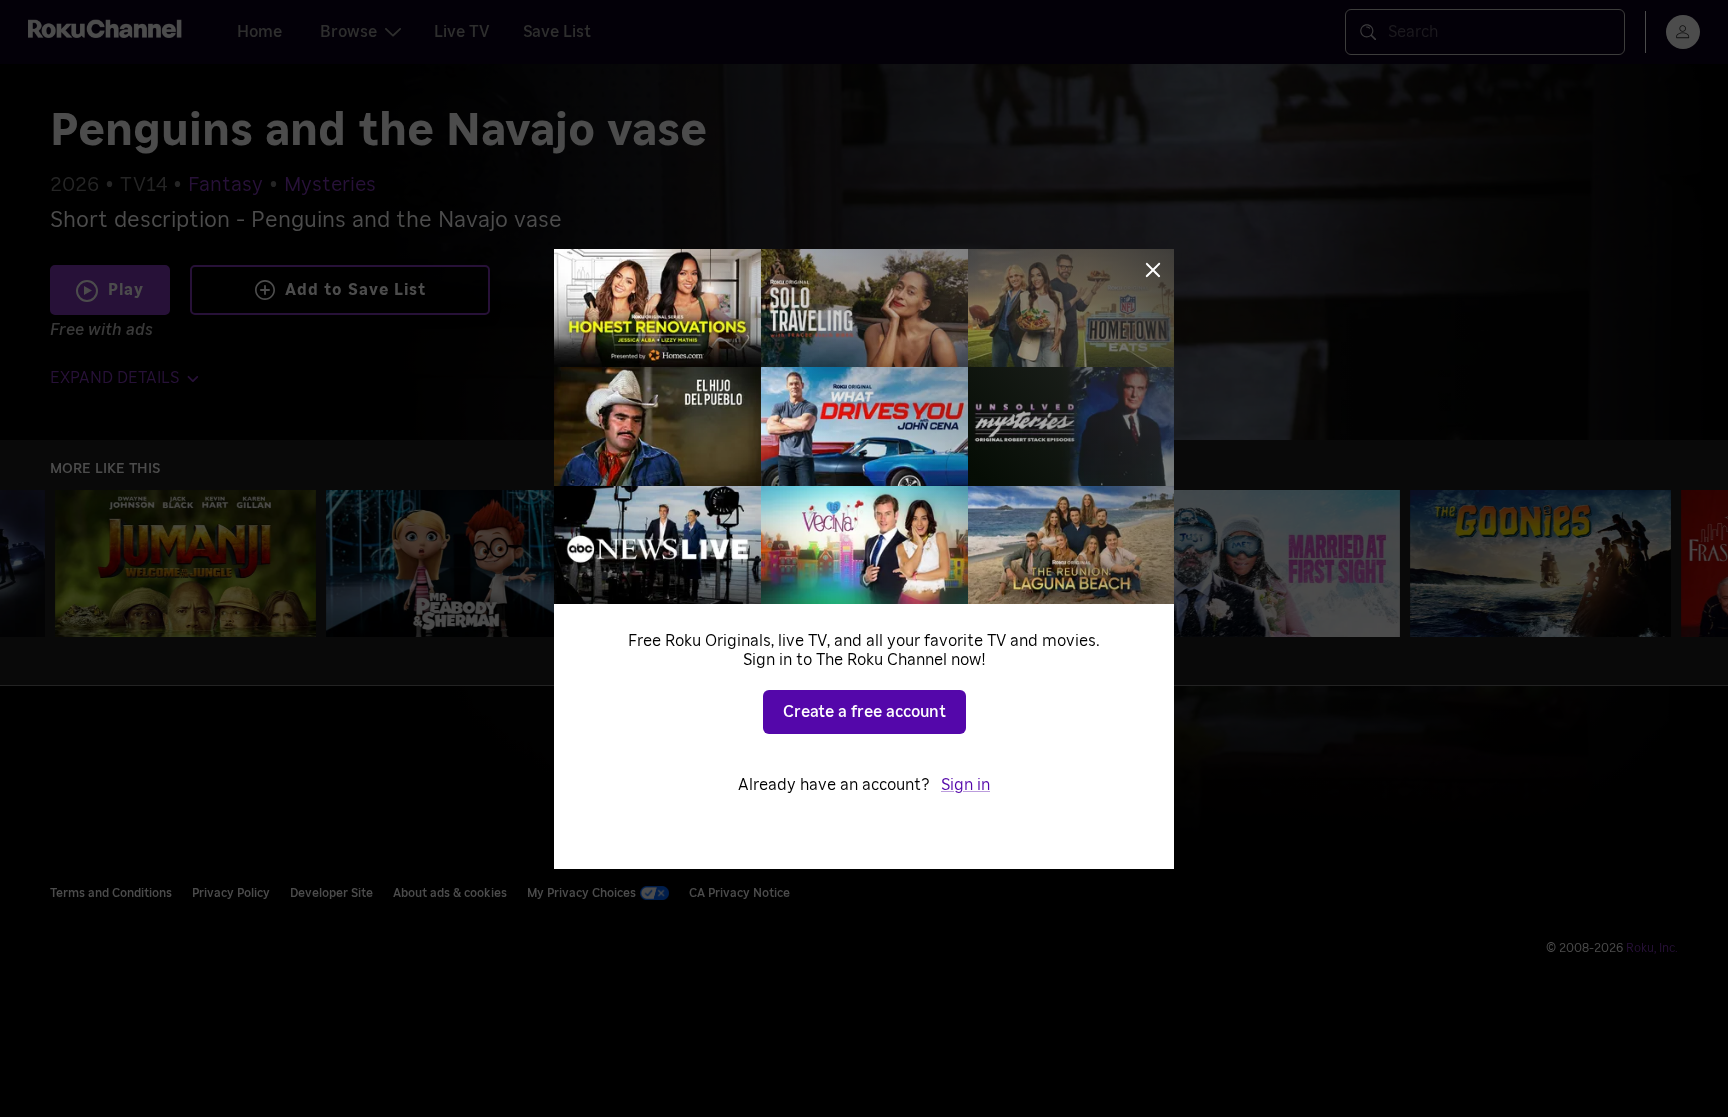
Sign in (965, 785)
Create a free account (864, 712)
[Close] (1153, 270)
